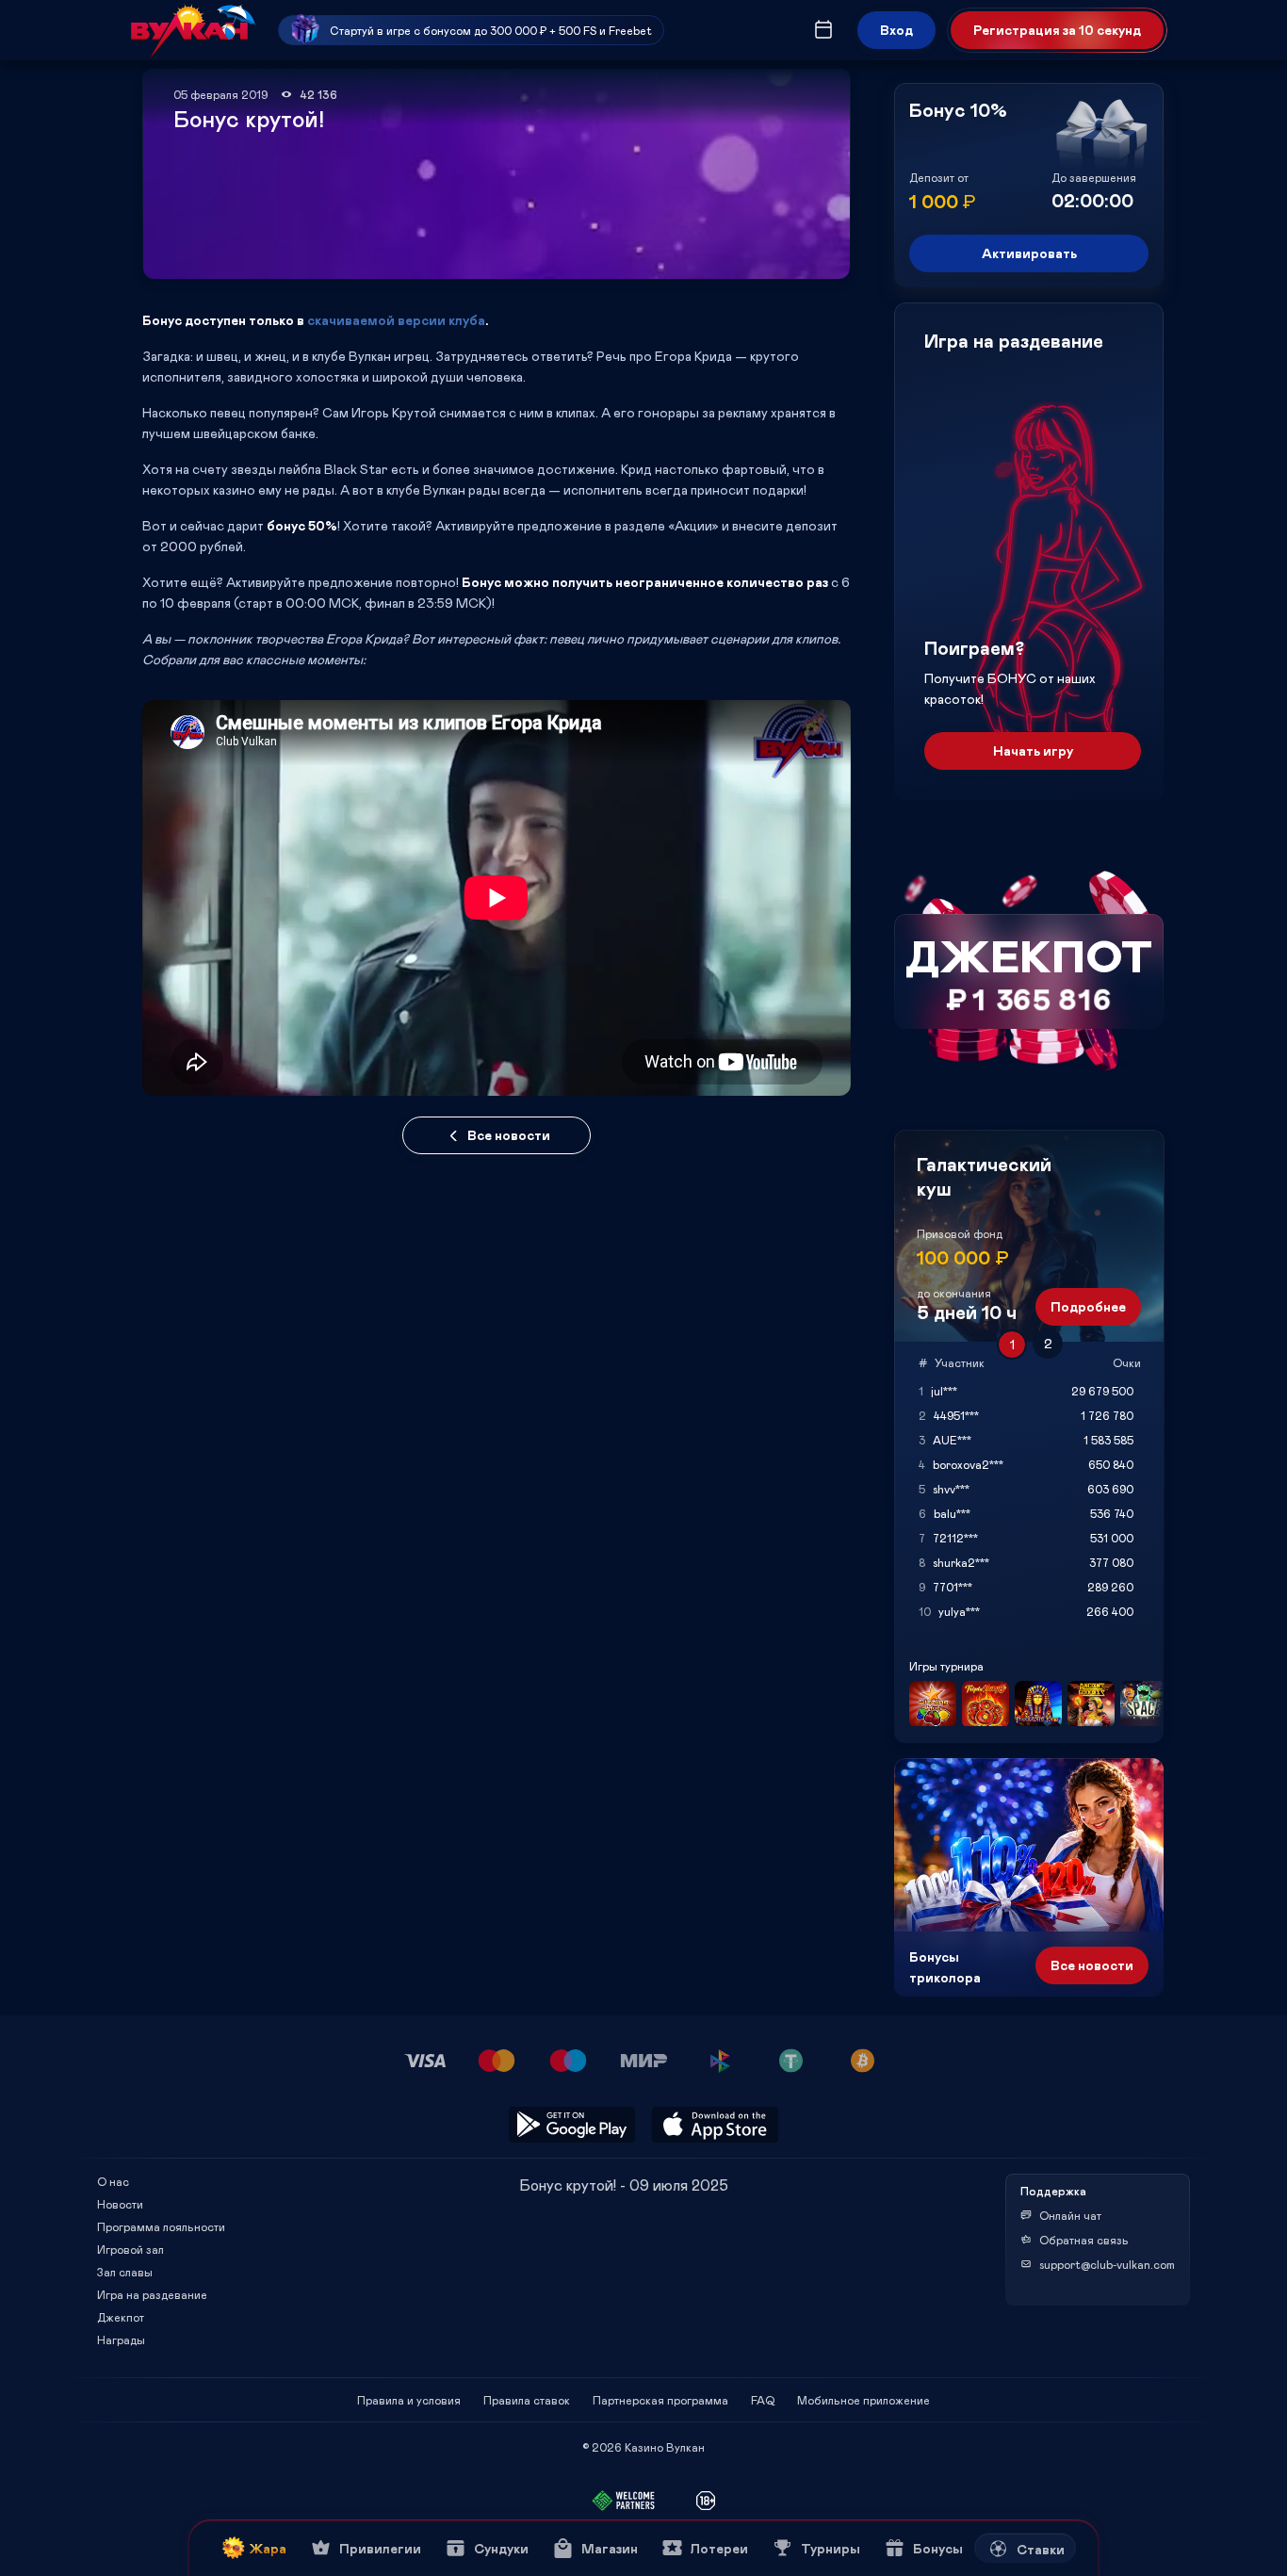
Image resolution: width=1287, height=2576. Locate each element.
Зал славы (125, 2272)
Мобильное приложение (863, 2400)
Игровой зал (130, 2249)
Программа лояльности (161, 2226)
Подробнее (1088, 1306)
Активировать (1029, 253)
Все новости (509, 1135)
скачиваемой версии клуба (396, 320)
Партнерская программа (660, 2400)
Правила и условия (409, 2400)
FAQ (763, 2400)
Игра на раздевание (152, 2294)
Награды (121, 2340)
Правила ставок (527, 2400)
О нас (113, 2181)
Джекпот (121, 2317)
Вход (896, 30)
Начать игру (1033, 750)
